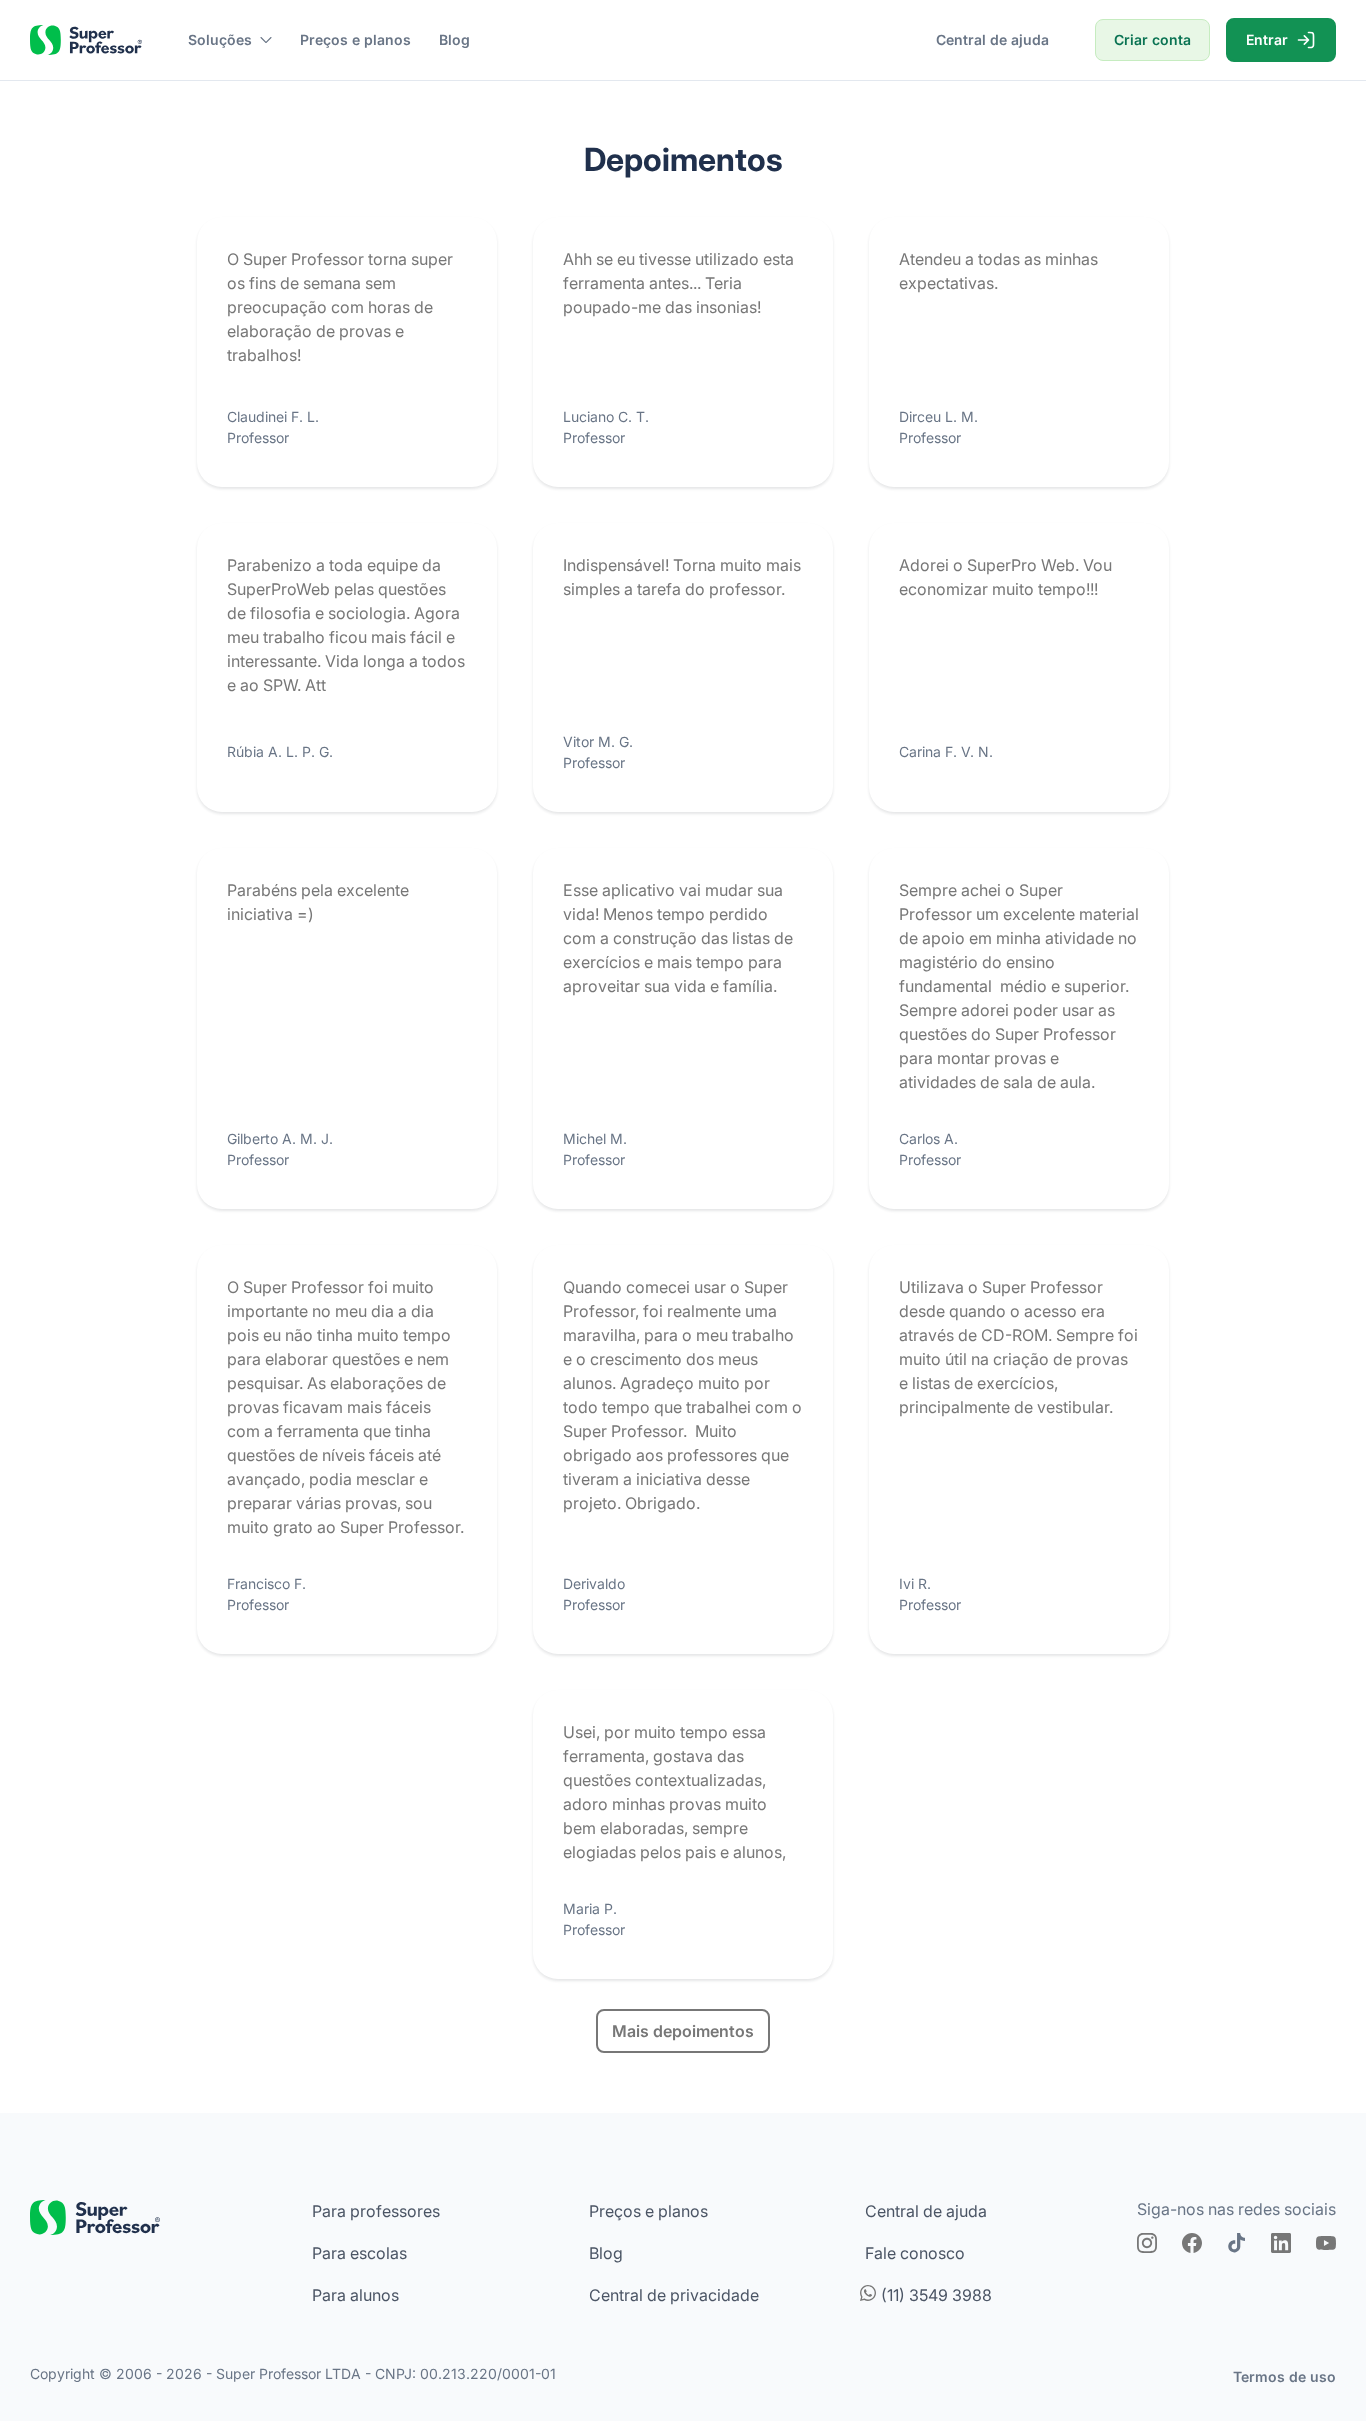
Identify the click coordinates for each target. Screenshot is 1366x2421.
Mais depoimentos (683, 2031)
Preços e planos (355, 39)
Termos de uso (1284, 2376)
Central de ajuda (992, 39)
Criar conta (1152, 39)
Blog (454, 39)
